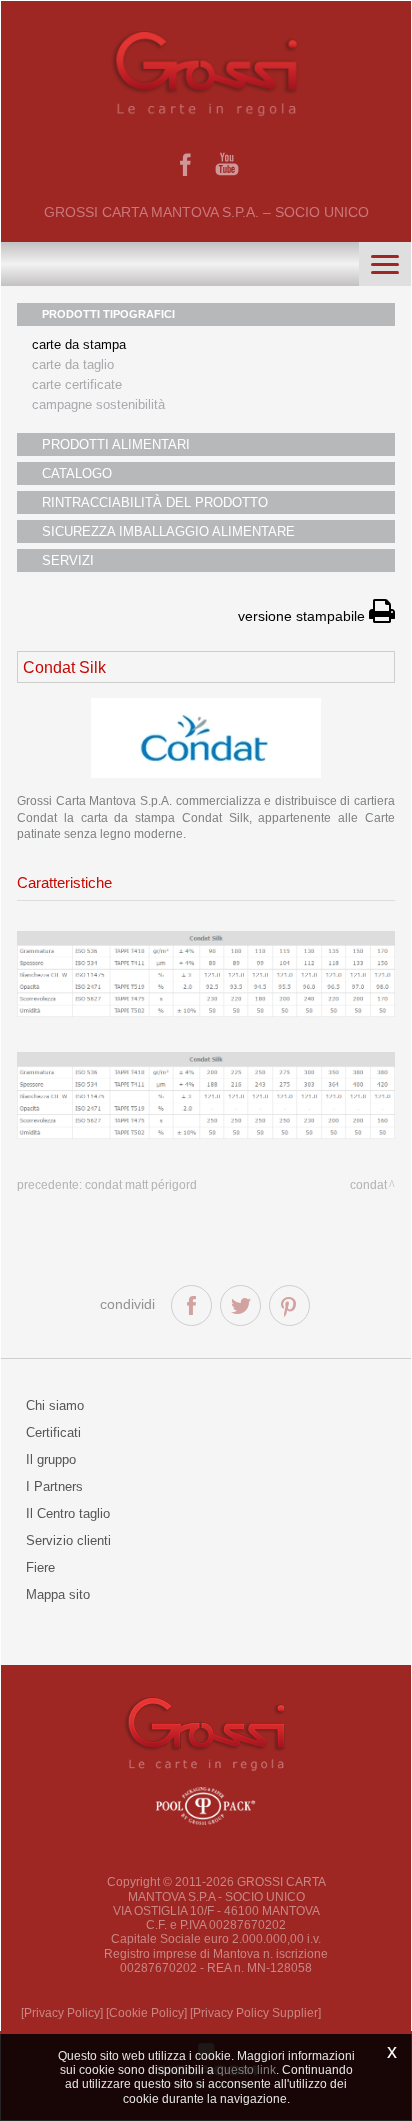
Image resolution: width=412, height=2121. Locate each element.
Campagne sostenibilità (98, 404)
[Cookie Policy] (146, 2013)
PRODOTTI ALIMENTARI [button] (116, 444)
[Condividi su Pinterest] (289, 1305)
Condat (368, 1185)
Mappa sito (58, 1594)
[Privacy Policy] (62, 2013)
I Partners (54, 1486)
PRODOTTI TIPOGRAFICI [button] (108, 314)
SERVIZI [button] (68, 560)
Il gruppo (51, 1459)
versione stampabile (303, 616)
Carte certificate (77, 384)
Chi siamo (55, 1405)
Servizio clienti (68, 1540)
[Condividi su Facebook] (191, 1305)
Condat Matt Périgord (141, 1185)
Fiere (40, 1567)
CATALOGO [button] (77, 473)
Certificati (53, 1432)
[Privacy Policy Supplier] (255, 2013)
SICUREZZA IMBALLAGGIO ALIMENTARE (168, 531)
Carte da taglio (73, 364)
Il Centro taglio (68, 1513)
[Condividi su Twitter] (240, 1305)
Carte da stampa (79, 344)
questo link (246, 2070)
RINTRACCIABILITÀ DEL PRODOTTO (155, 502)
